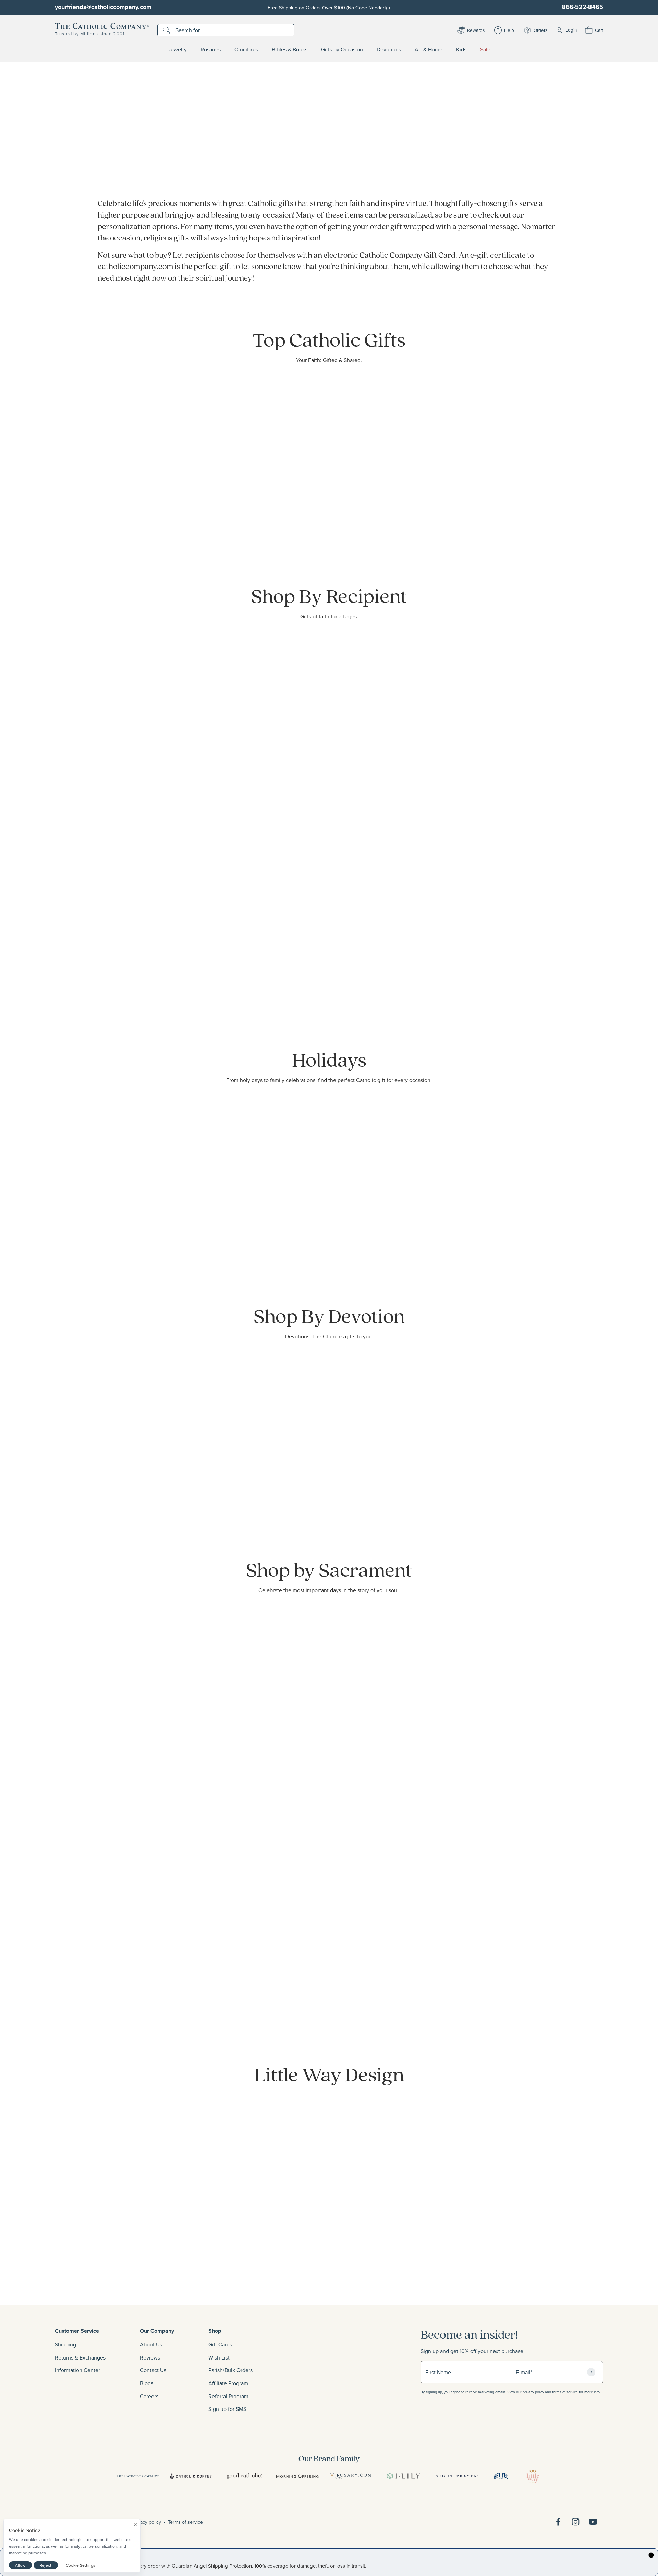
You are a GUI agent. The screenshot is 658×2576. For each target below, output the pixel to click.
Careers (149, 2396)
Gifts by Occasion (342, 50)
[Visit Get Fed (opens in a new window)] (501, 2476)
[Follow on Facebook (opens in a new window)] (558, 2522)
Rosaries (211, 50)
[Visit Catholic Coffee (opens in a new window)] (191, 2476)
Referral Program (228, 2396)
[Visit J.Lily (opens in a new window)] (404, 2476)
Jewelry (177, 50)
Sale (485, 50)
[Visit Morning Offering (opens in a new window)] (297, 2476)
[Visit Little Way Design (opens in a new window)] (533, 2476)
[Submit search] (167, 30)
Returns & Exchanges (80, 2357)
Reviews (150, 2357)
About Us (151, 2344)
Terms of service (185, 2522)
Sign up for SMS (227, 2409)
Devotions (389, 50)
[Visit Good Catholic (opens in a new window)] (244, 2476)
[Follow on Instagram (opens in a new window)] (576, 2522)
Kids (461, 50)
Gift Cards (220, 2344)
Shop (215, 2331)
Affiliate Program (228, 2383)
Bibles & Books (290, 50)
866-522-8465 (583, 7)
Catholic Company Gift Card (407, 255)
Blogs (147, 2383)
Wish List (219, 2357)
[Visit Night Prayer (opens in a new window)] (457, 2476)
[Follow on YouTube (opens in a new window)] (593, 2522)
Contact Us (153, 2370)
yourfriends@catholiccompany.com (103, 7)
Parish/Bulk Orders (230, 2370)
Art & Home (429, 50)
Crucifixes (246, 50)
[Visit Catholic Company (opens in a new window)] (138, 2476)
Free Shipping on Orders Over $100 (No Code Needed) (329, 7)
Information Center (77, 2370)
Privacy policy (147, 2522)
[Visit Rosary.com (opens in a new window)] (350, 2476)
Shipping (65, 2344)
